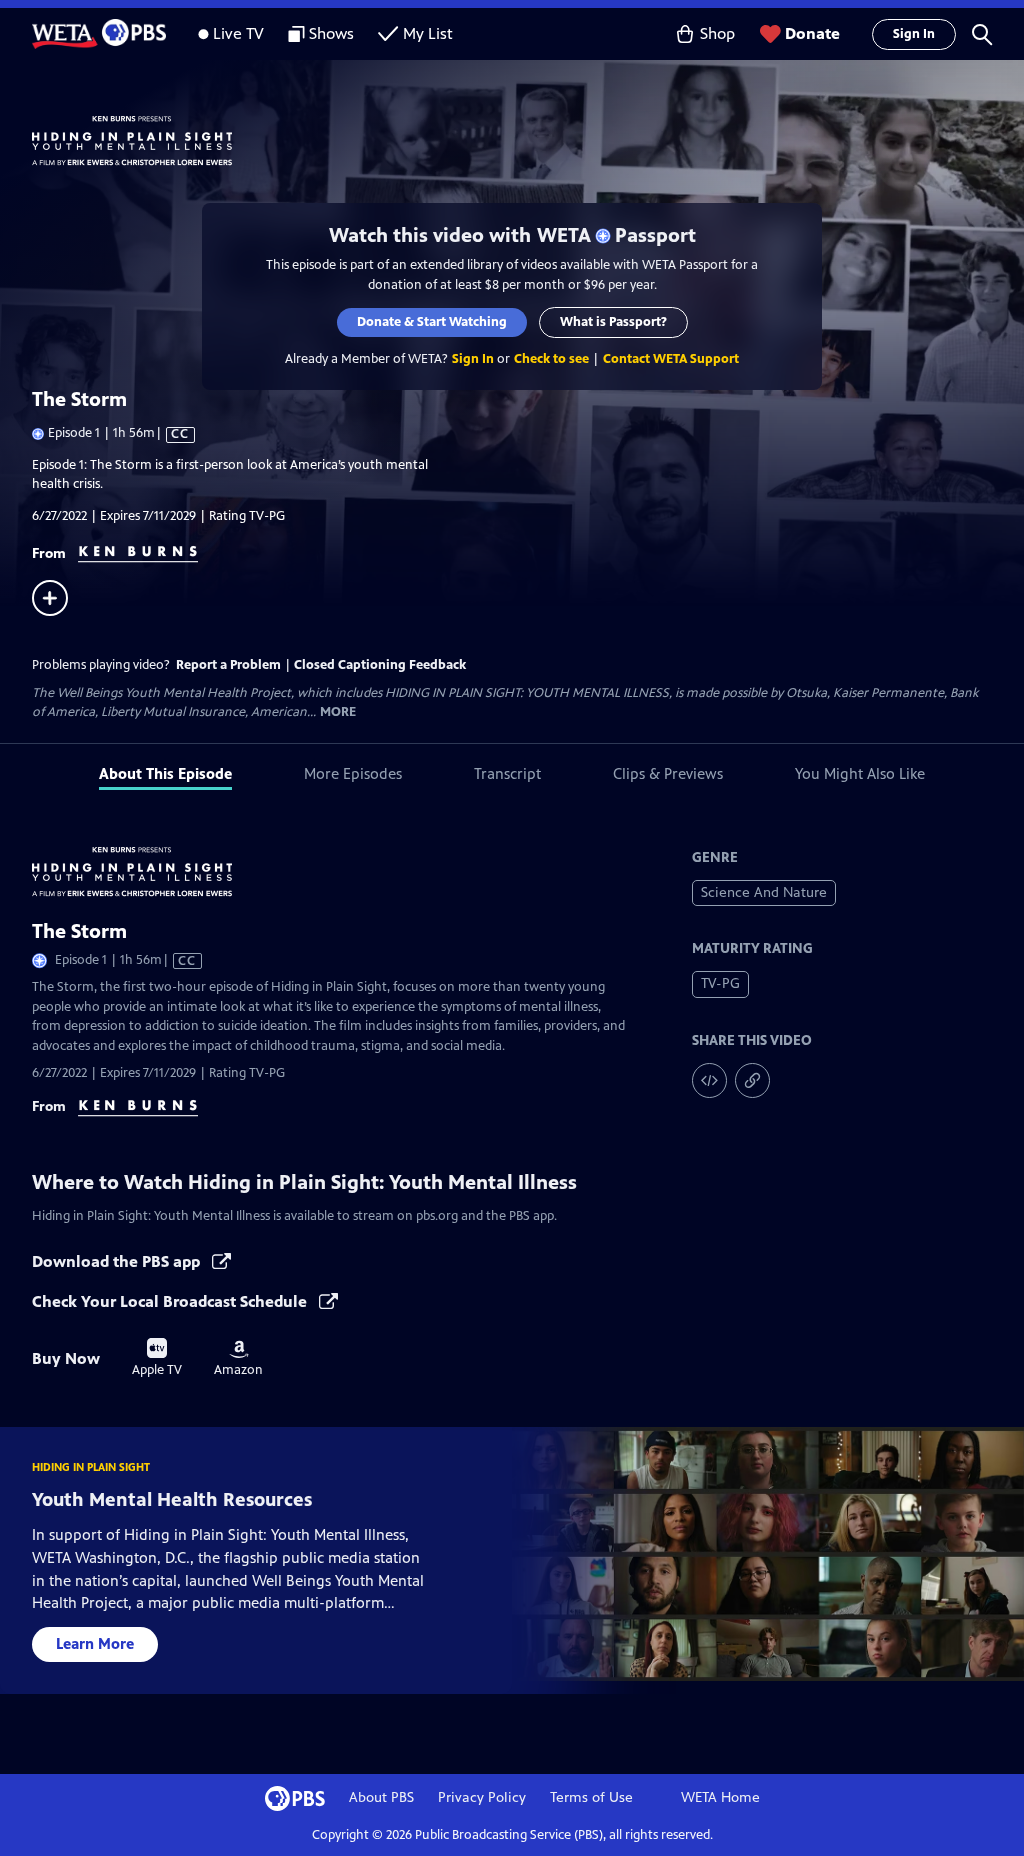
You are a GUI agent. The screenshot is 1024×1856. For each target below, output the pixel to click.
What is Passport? (613, 322)
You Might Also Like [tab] (860, 773)
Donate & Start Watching (432, 322)
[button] (982, 34)
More (338, 712)
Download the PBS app (118, 1261)
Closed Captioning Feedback (380, 665)
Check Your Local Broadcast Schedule (171, 1301)
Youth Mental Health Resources (172, 1499)
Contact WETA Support (671, 359)
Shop (717, 33)
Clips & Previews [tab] (668, 773)
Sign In (914, 34)
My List (428, 33)
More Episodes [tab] (353, 773)
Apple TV (157, 1358)
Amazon (238, 1359)
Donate (812, 33)
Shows (331, 33)
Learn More (95, 1643)
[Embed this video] (709, 1080)
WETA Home (720, 1797)
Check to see (551, 359)
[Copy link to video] (752, 1080)
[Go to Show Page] (528, 141)
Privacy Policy (482, 1797)
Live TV (238, 33)
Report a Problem (228, 665)
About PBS (381, 1797)
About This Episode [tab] (165, 773)
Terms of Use (591, 1797)
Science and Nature (764, 892)
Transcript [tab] (507, 773)
